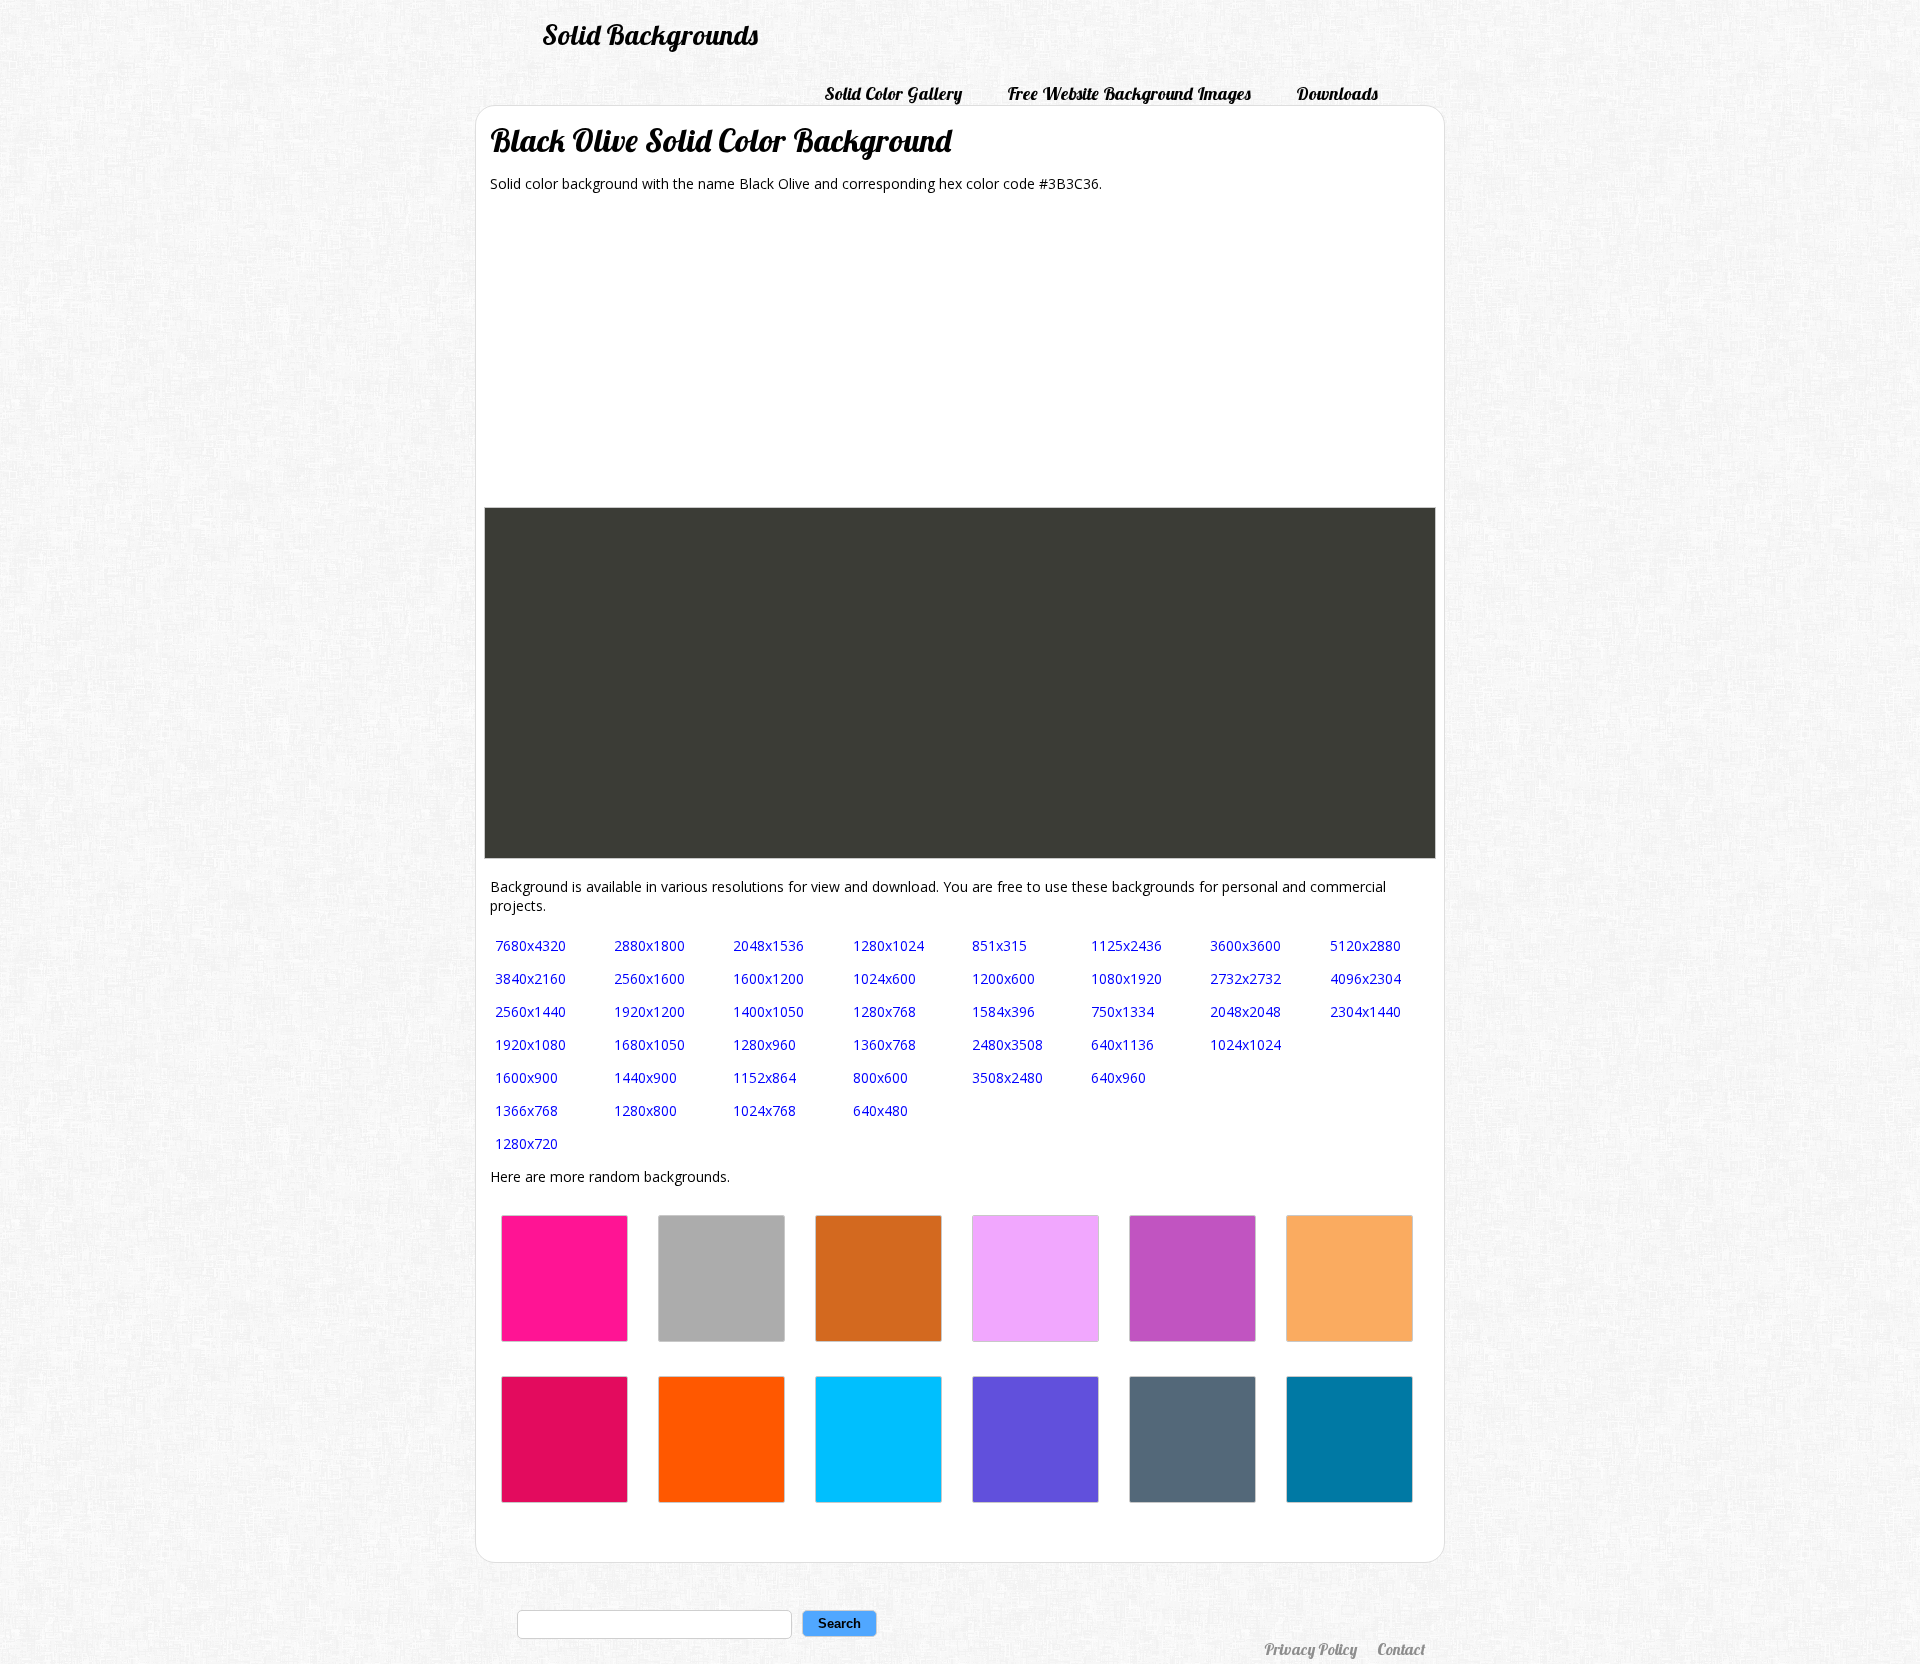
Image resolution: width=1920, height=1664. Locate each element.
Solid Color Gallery (893, 93)
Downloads (1337, 93)
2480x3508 (1007, 1044)
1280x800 (645, 1110)
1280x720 (526, 1143)
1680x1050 (649, 1044)
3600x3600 (1245, 945)
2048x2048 (1245, 1011)
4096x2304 (1365, 978)
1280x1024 (888, 945)
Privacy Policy (1310, 1649)
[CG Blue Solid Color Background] (1349, 1497)
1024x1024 (1245, 1044)
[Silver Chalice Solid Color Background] (721, 1336)
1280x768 (884, 1011)
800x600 (880, 1077)
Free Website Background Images (1129, 93)
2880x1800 (649, 945)
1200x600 (1003, 978)
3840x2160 (530, 978)
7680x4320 (530, 945)
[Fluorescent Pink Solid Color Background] (564, 1336)
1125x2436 (1126, 945)
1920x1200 (649, 1011)
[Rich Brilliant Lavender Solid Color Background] (1035, 1336)
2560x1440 (530, 1011)
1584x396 (1003, 1011)
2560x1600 (649, 978)
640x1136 (1122, 1044)
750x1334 (1122, 1011)
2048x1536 (768, 945)
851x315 (999, 945)
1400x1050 (768, 1011)
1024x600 (884, 978)
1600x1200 (768, 978)
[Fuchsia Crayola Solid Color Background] (1192, 1336)
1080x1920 (1126, 978)
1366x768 (526, 1110)
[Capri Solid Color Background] (878, 1497)
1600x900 (526, 1077)
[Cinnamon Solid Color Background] (878, 1336)
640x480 (880, 1110)
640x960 (1118, 1077)
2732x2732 (1245, 978)
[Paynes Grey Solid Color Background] (1192, 1497)
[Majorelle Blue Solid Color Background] (1035, 1497)
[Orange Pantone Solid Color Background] (721, 1497)
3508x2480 (1007, 1077)
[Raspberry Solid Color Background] (564, 1497)
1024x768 (764, 1110)
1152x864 (764, 1077)
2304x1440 (1365, 1011)
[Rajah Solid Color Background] (1349, 1336)
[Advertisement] (960, 357)
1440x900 (645, 1077)
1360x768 (884, 1044)
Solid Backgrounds (650, 34)
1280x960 (764, 1044)
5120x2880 (1365, 945)
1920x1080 (530, 1044)
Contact (1401, 1649)
